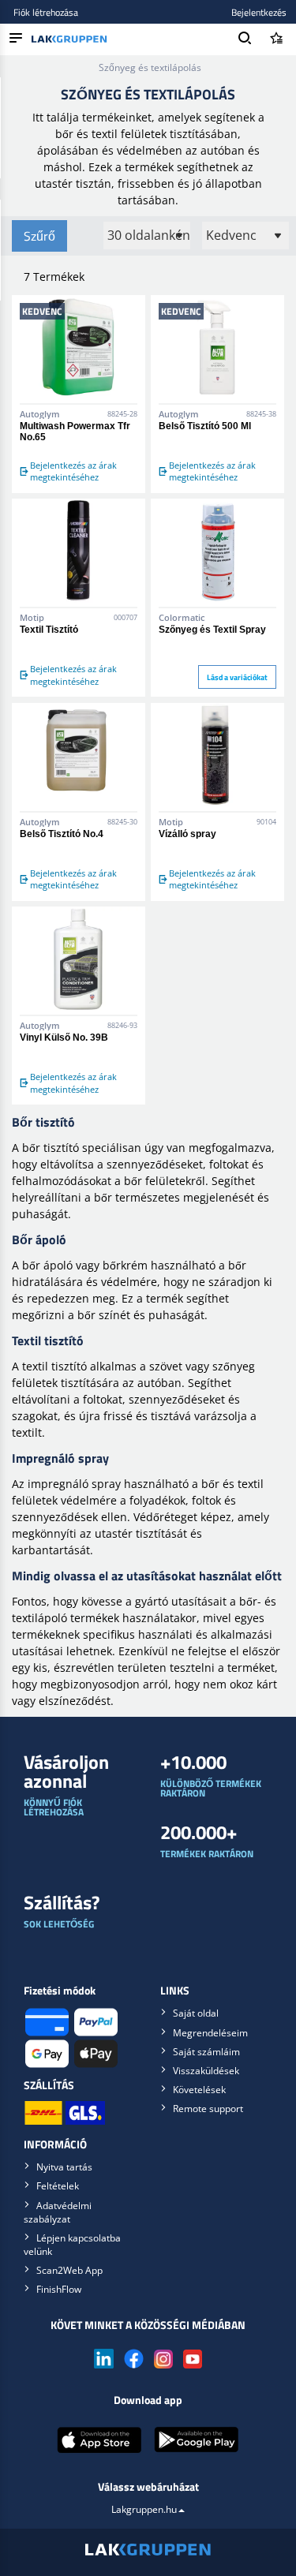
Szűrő (39, 236)
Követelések (199, 2090)
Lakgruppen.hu (144, 2509)
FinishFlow (59, 2289)
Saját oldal (196, 2013)
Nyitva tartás (64, 2167)
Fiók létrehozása (46, 12)
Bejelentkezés (259, 12)
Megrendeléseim (210, 2033)
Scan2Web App (69, 2270)
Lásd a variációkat (237, 677)
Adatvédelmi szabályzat (58, 2212)
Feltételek (58, 2186)
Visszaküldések (206, 2071)
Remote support (208, 2109)
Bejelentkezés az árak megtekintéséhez (73, 471)
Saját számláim (206, 2052)
